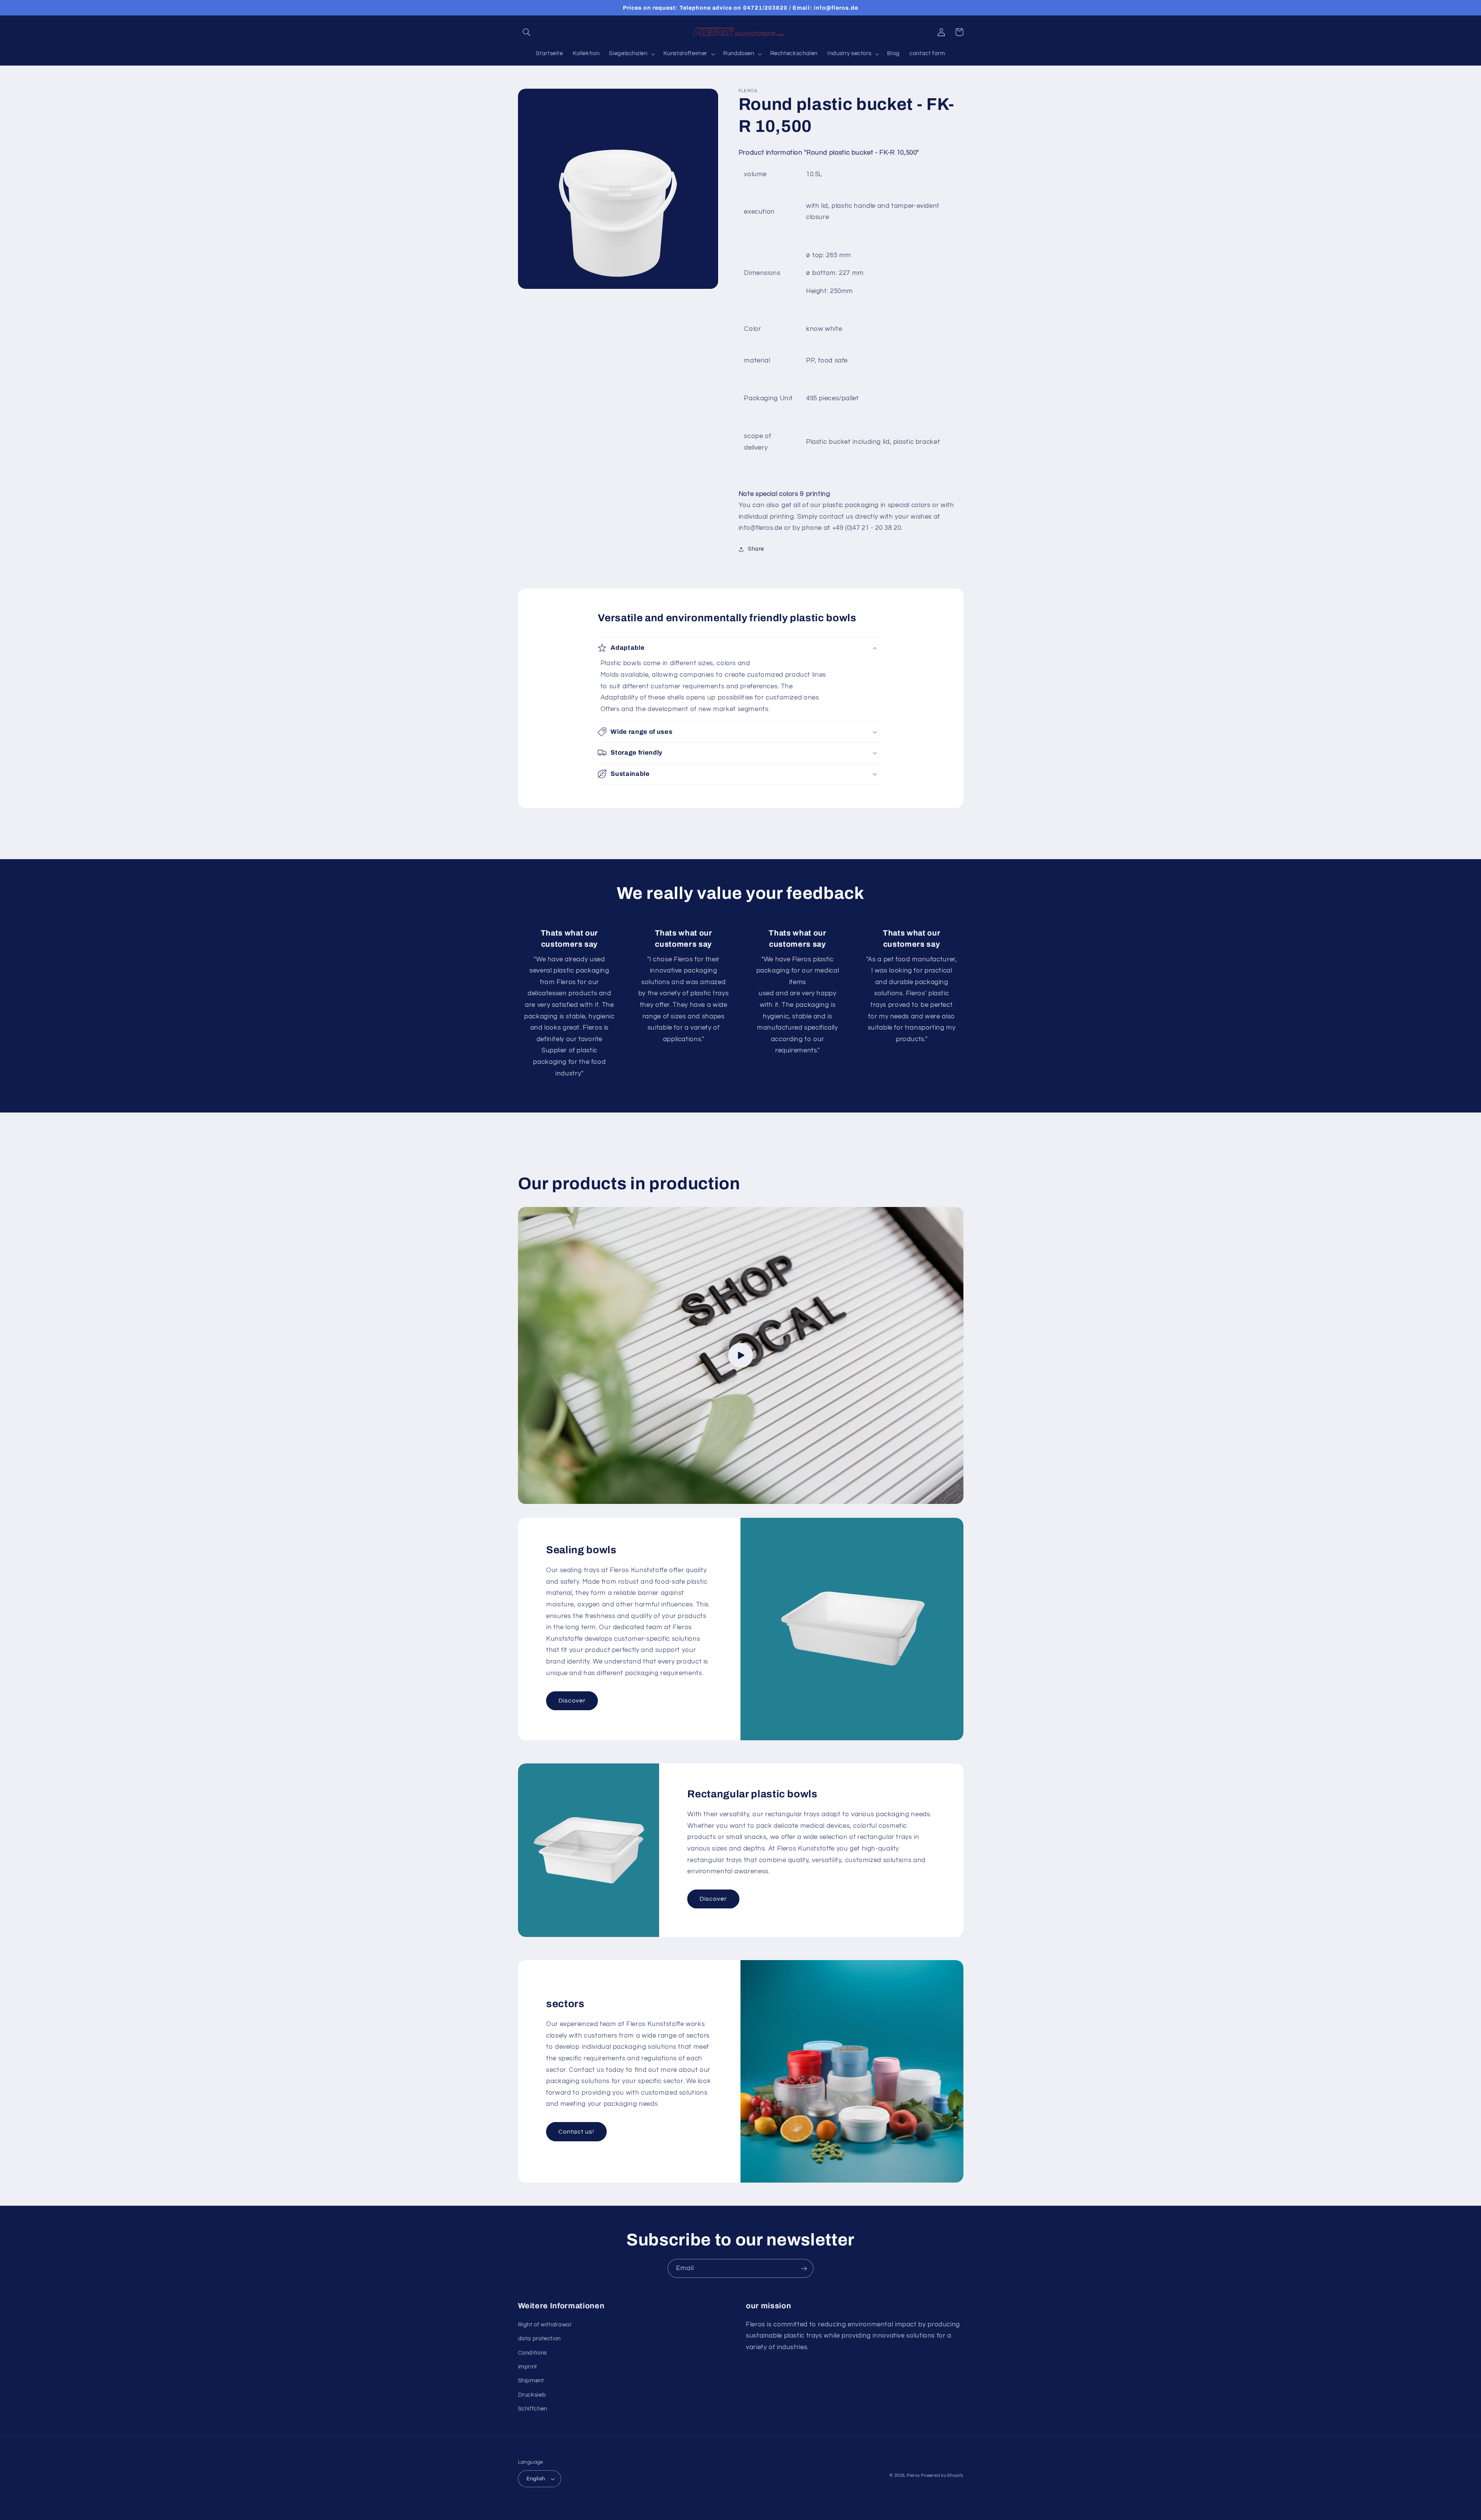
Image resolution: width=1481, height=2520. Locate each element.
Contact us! (577, 2132)
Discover (572, 1701)
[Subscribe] (804, 2268)
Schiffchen (533, 2409)
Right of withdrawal (545, 2325)
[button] (527, 32)
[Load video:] (741, 1355)
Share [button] (756, 549)
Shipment (531, 2381)
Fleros (913, 2475)
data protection (539, 2339)
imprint (528, 2367)
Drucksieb (532, 2395)
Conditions (532, 2353)
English (536, 2479)
